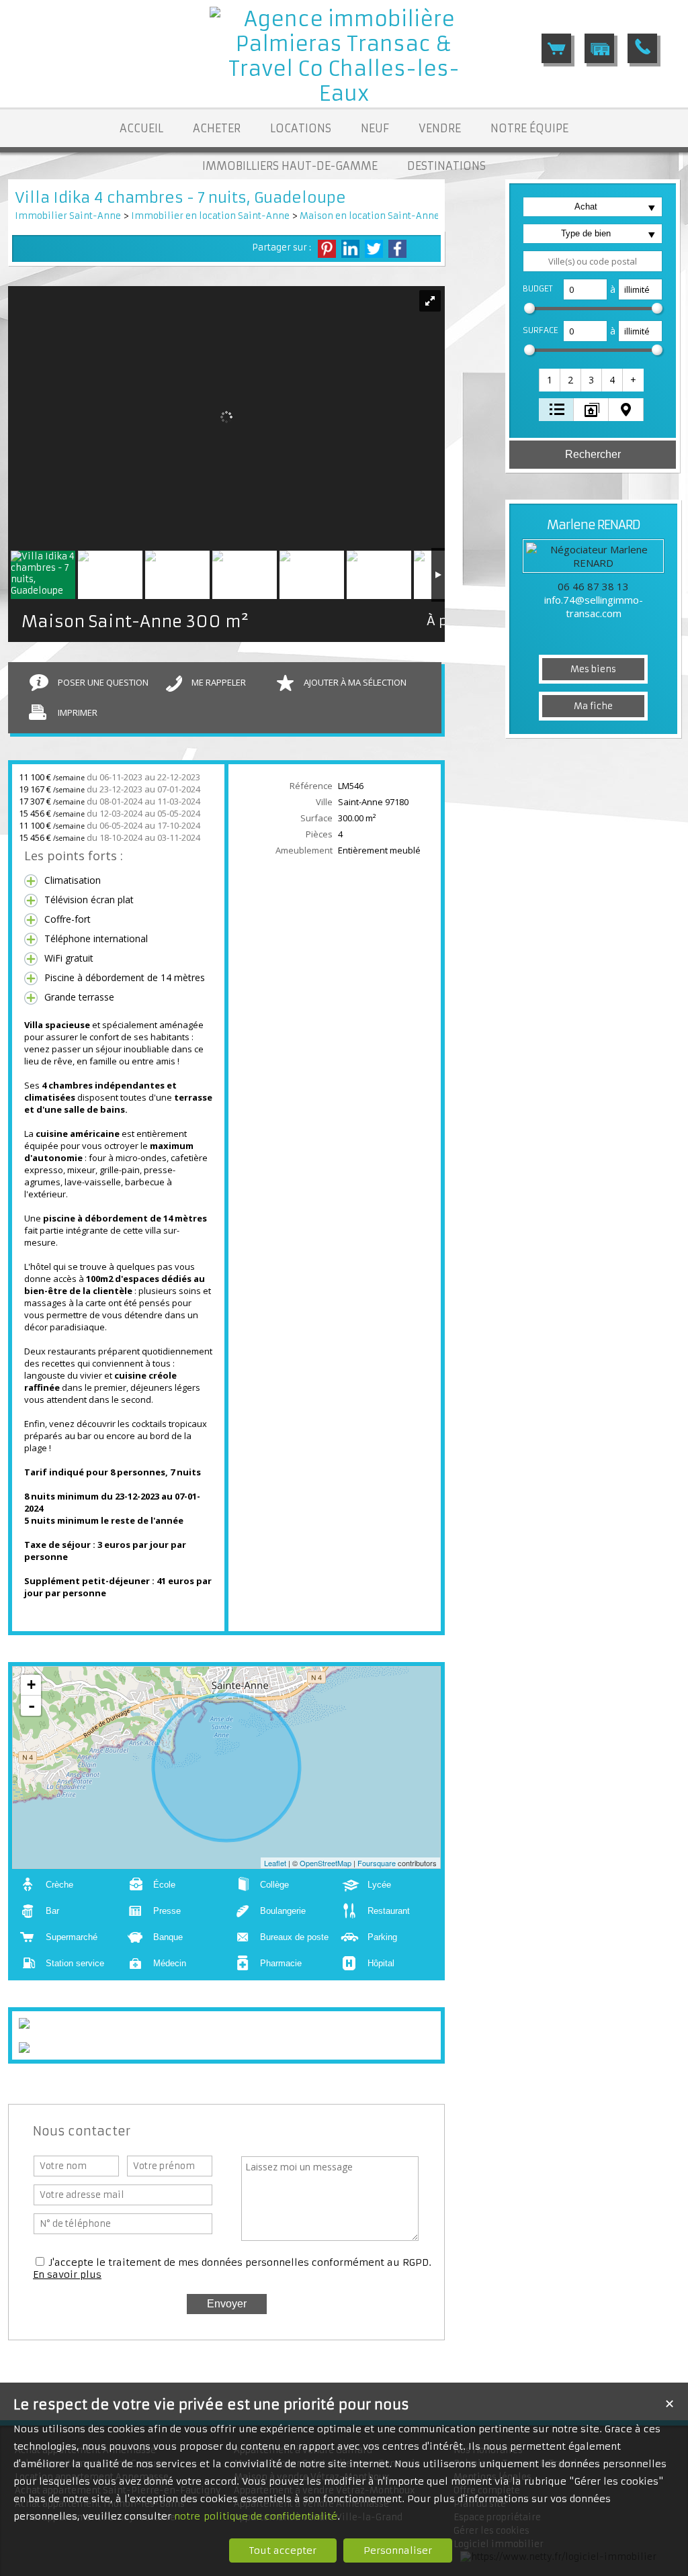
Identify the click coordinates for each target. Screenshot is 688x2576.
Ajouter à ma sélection (355, 682)
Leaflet (275, 1863)
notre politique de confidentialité (256, 2516)
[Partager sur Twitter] (374, 249)
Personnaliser (398, 2550)
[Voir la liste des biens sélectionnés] (556, 48)
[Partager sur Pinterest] (327, 249)
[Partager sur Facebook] (397, 249)
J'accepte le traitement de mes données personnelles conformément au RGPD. (240, 2262)
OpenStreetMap (326, 1863)
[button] (550, 380)
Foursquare (377, 1863)
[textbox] (593, 261)
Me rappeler (219, 682)
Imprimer (78, 712)
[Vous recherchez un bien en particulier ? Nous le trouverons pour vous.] (599, 48)
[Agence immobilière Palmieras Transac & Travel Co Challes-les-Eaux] (344, 94)
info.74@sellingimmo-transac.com (594, 606)
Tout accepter (283, 2550)
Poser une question (103, 682)
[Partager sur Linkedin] (350, 249)
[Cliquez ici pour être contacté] (642, 48)
